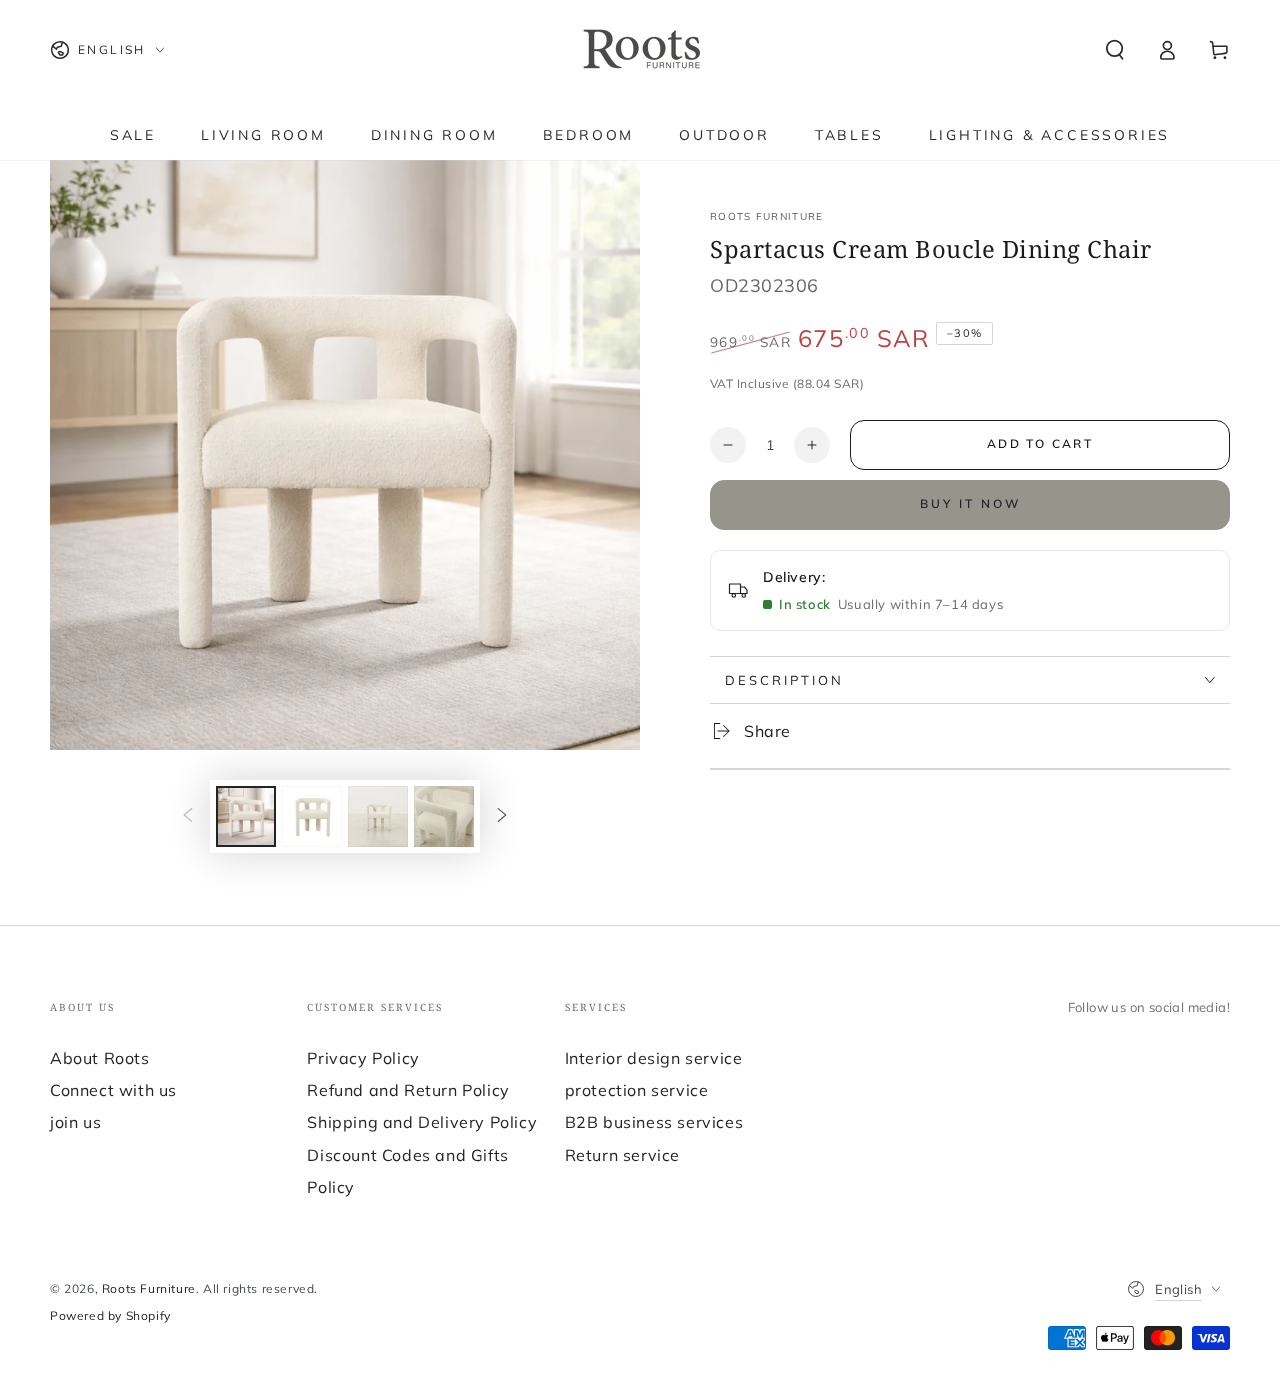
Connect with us (113, 1090)
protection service (637, 1090)
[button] (1115, 50)
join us (75, 1122)
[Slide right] (502, 816)
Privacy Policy (363, 1058)
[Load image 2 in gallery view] (312, 816)
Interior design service (654, 1058)
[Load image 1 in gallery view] (246, 816)
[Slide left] (188, 816)
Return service (622, 1155)
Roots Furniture (767, 216)
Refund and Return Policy (408, 1090)
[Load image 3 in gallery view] (378, 816)
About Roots (100, 1058)
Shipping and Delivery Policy (422, 1122)
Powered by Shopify (110, 1315)
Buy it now (970, 503)
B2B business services (654, 1122)
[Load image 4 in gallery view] (444, 816)
